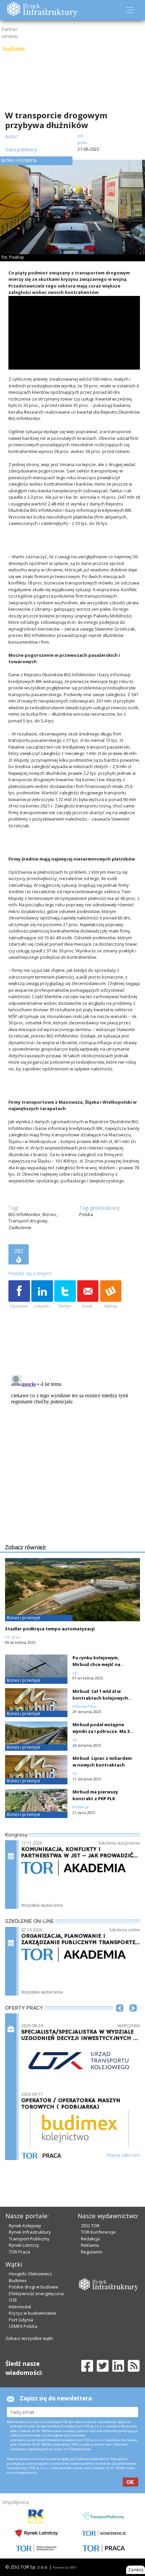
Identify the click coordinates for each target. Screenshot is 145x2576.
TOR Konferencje (98, 2232)
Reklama (90, 2245)
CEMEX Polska (23, 2326)
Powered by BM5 (64, 2567)
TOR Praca (19, 2252)
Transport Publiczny (29, 2239)
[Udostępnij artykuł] (42, 1295)
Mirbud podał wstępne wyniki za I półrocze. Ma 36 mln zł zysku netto (102, 1731)
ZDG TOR (90, 2226)
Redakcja (90, 2239)
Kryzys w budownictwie (33, 2313)
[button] (120, 2018)
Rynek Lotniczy (24, 2245)
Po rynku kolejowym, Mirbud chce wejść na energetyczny (96, 1664)
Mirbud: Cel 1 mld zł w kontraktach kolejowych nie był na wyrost (100, 1698)
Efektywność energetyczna (36, 2294)
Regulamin (92, 2252)
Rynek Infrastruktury (30, 2232)
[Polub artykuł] (19, 1295)
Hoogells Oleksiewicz (30, 2274)
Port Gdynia (21, 2320)
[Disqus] (74, 1456)
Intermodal (20, 2307)
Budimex (18, 2280)
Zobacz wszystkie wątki (29, 2338)
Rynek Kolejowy (25, 2226)
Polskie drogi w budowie (34, 2287)
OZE (13, 2300)
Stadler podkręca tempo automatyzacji (50, 1629)
